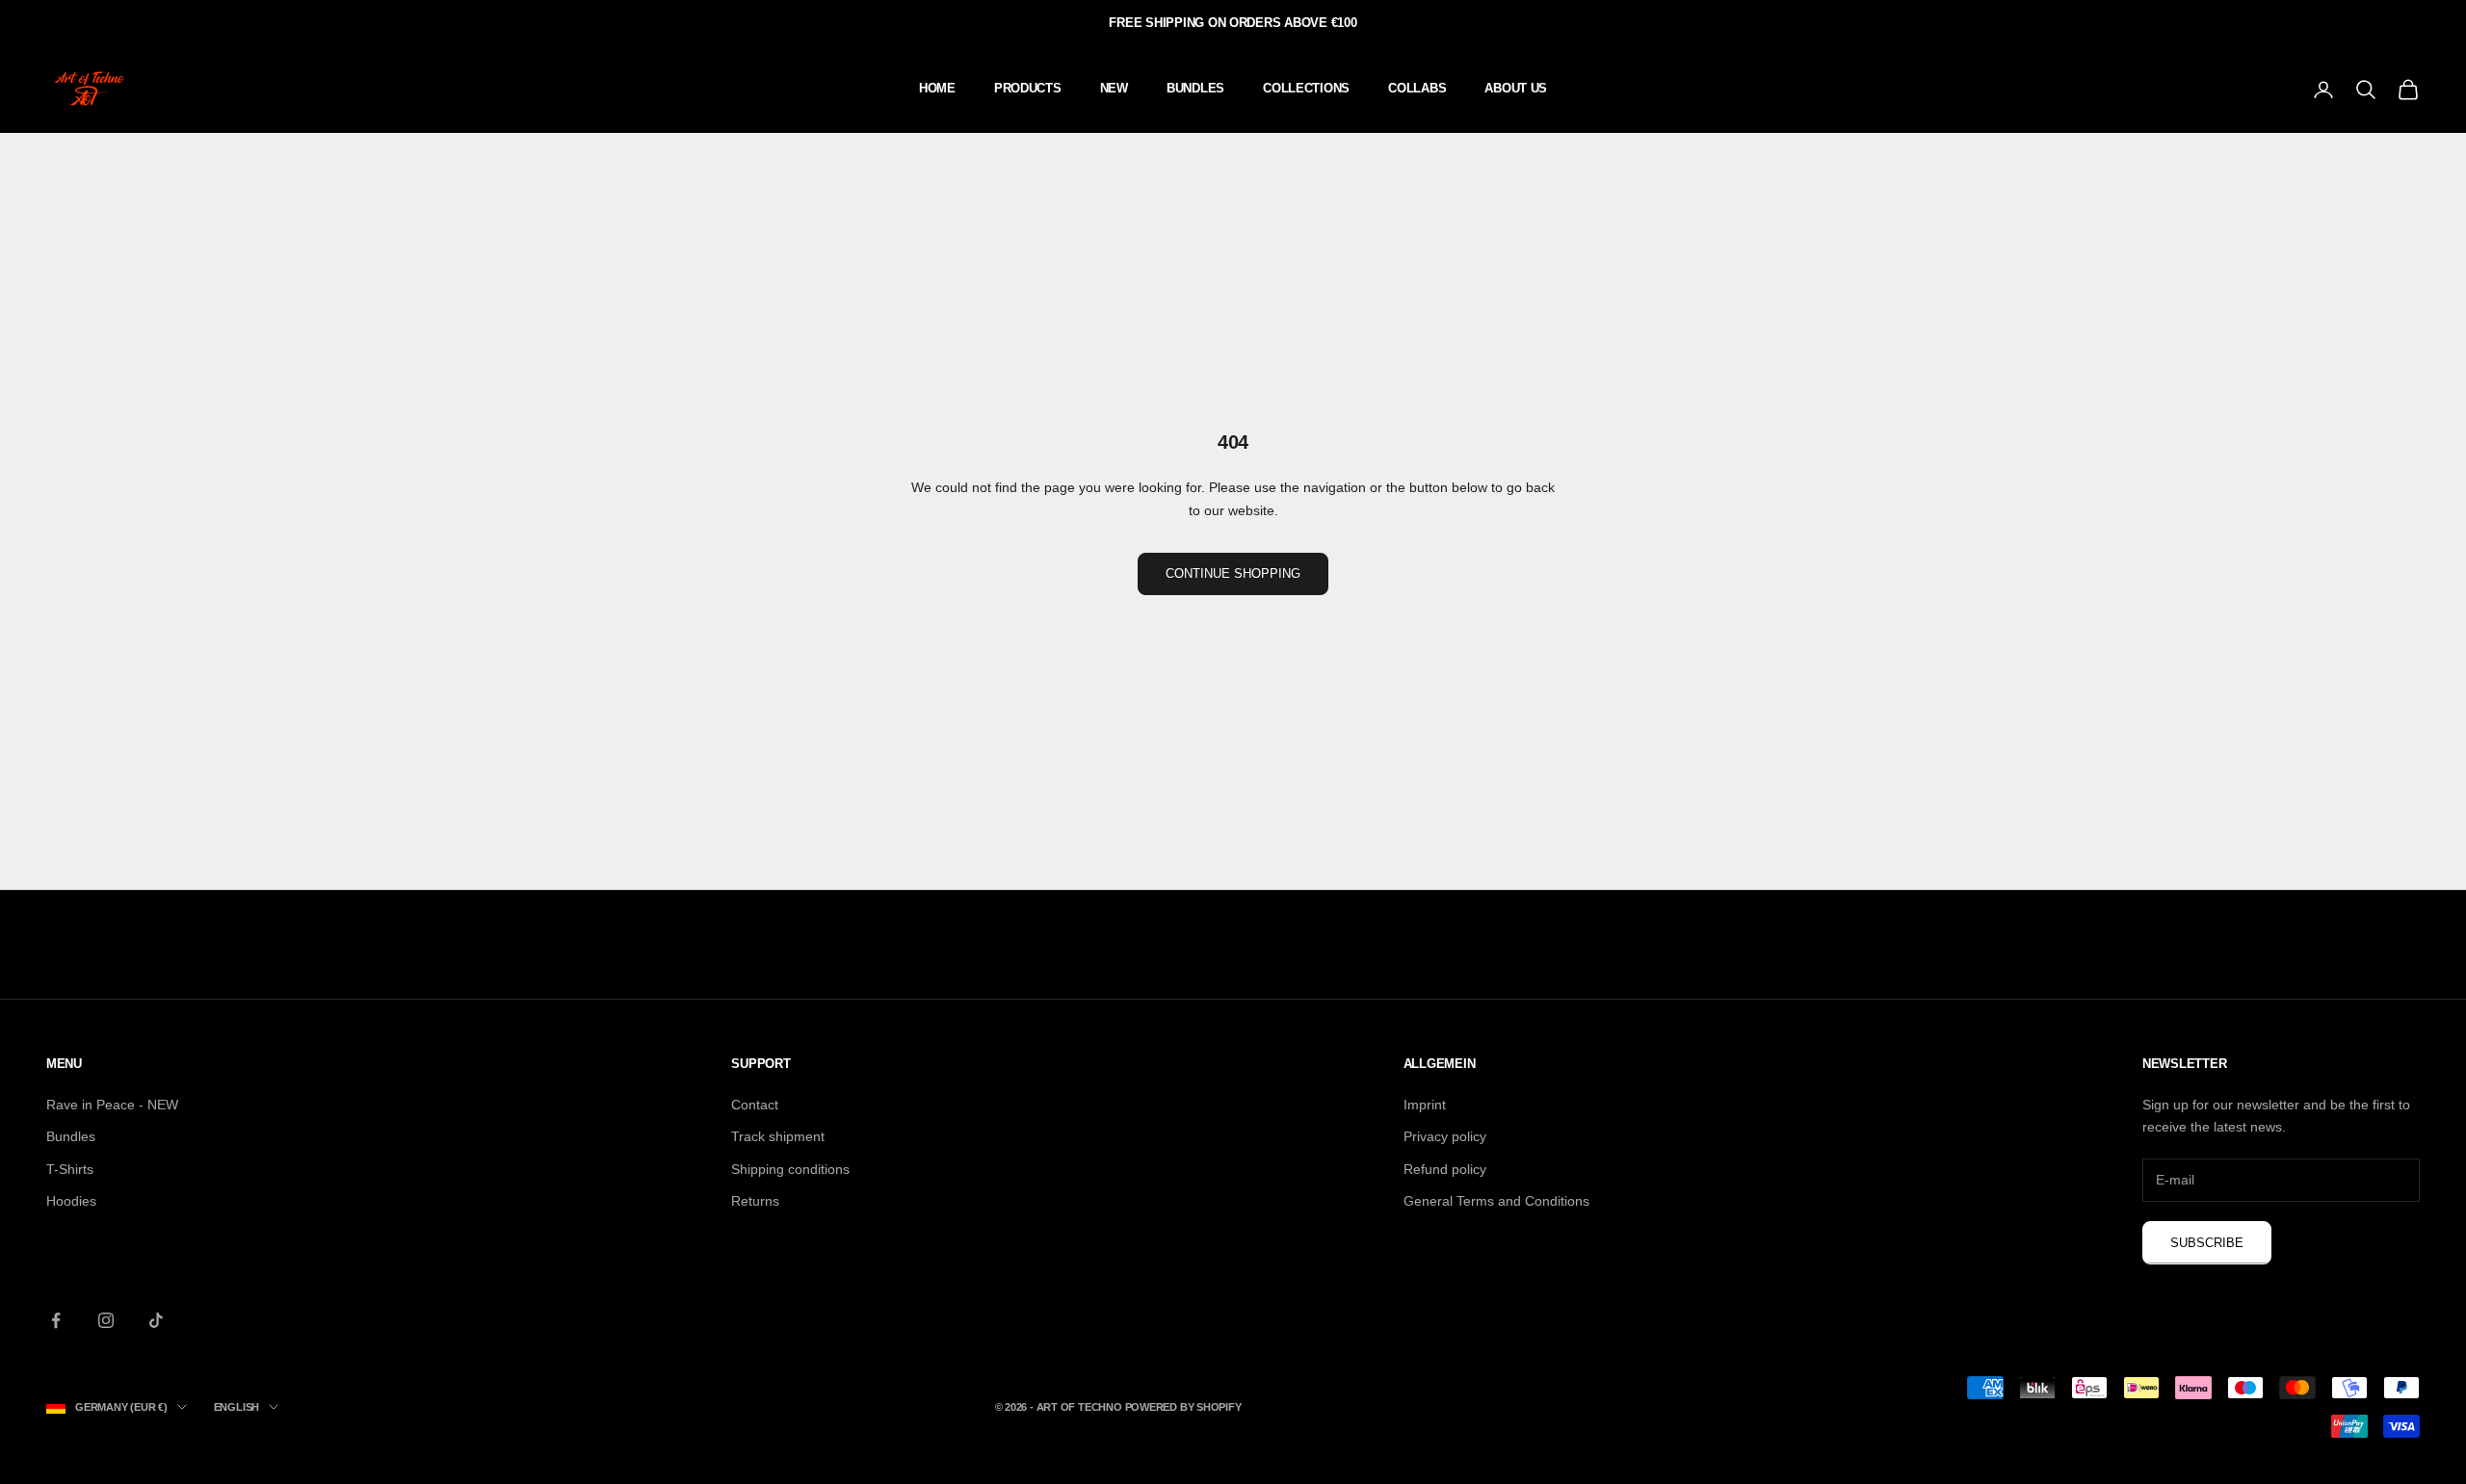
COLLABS (1417, 88)
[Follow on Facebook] (56, 1320)
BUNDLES (1195, 88)
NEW (1114, 88)
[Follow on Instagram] (106, 1320)
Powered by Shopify (1183, 1407)
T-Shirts (70, 1169)
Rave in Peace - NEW (112, 1105)
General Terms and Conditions (1496, 1201)
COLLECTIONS (1306, 88)
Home (937, 88)
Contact (755, 1105)
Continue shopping (1233, 573)
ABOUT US (1516, 88)
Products (1028, 88)
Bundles (71, 1136)
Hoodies (71, 1201)
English (236, 1407)
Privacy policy (1445, 1136)
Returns (755, 1201)
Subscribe (2207, 1243)
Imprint (1425, 1105)
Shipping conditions (790, 1169)
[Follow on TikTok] (156, 1320)
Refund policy (1445, 1169)
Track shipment (778, 1136)
